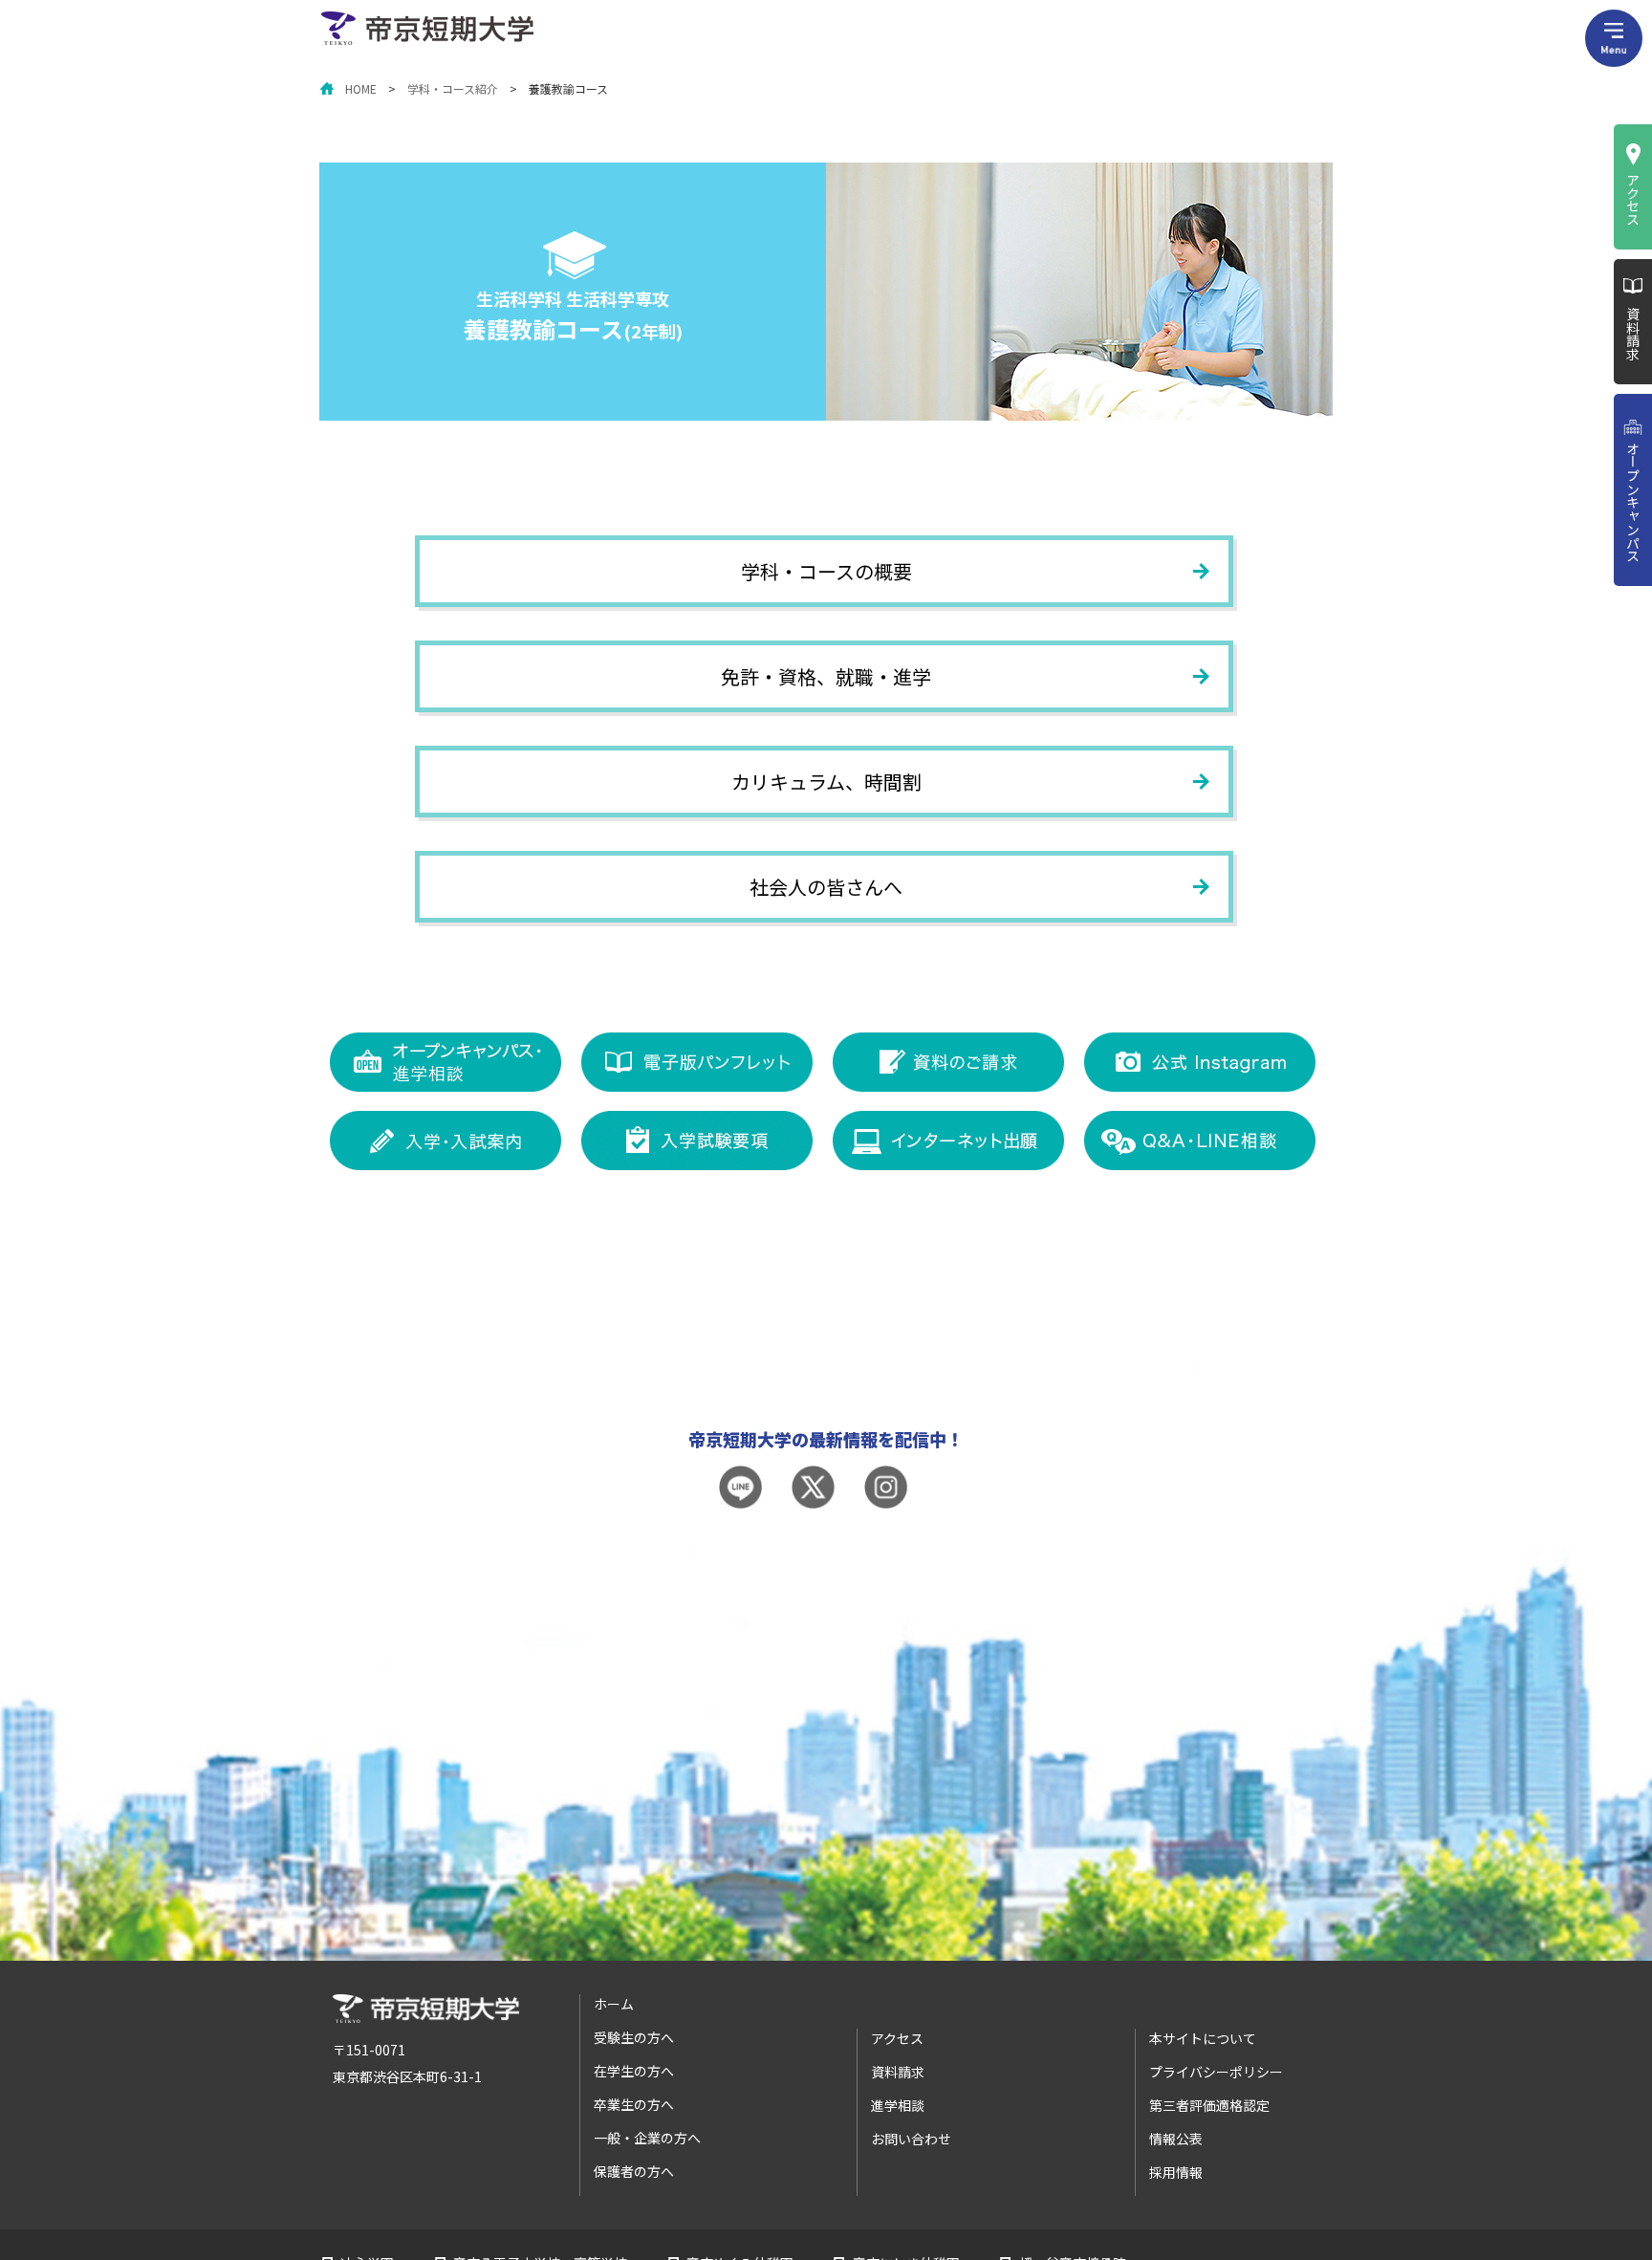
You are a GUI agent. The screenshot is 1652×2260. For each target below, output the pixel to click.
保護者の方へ (634, 2171)
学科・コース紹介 (453, 88)
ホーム (614, 2004)
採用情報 (1176, 2172)
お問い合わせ (911, 2139)
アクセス (1633, 199)
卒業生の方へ (634, 2104)
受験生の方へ (634, 2037)
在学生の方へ (634, 2071)
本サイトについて (1203, 2038)
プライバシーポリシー (1216, 2072)
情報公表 (1176, 2139)
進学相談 (898, 2105)
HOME (361, 88)
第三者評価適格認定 (1209, 2105)
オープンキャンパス (1633, 502)
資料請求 (1633, 334)
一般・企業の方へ (647, 2138)
